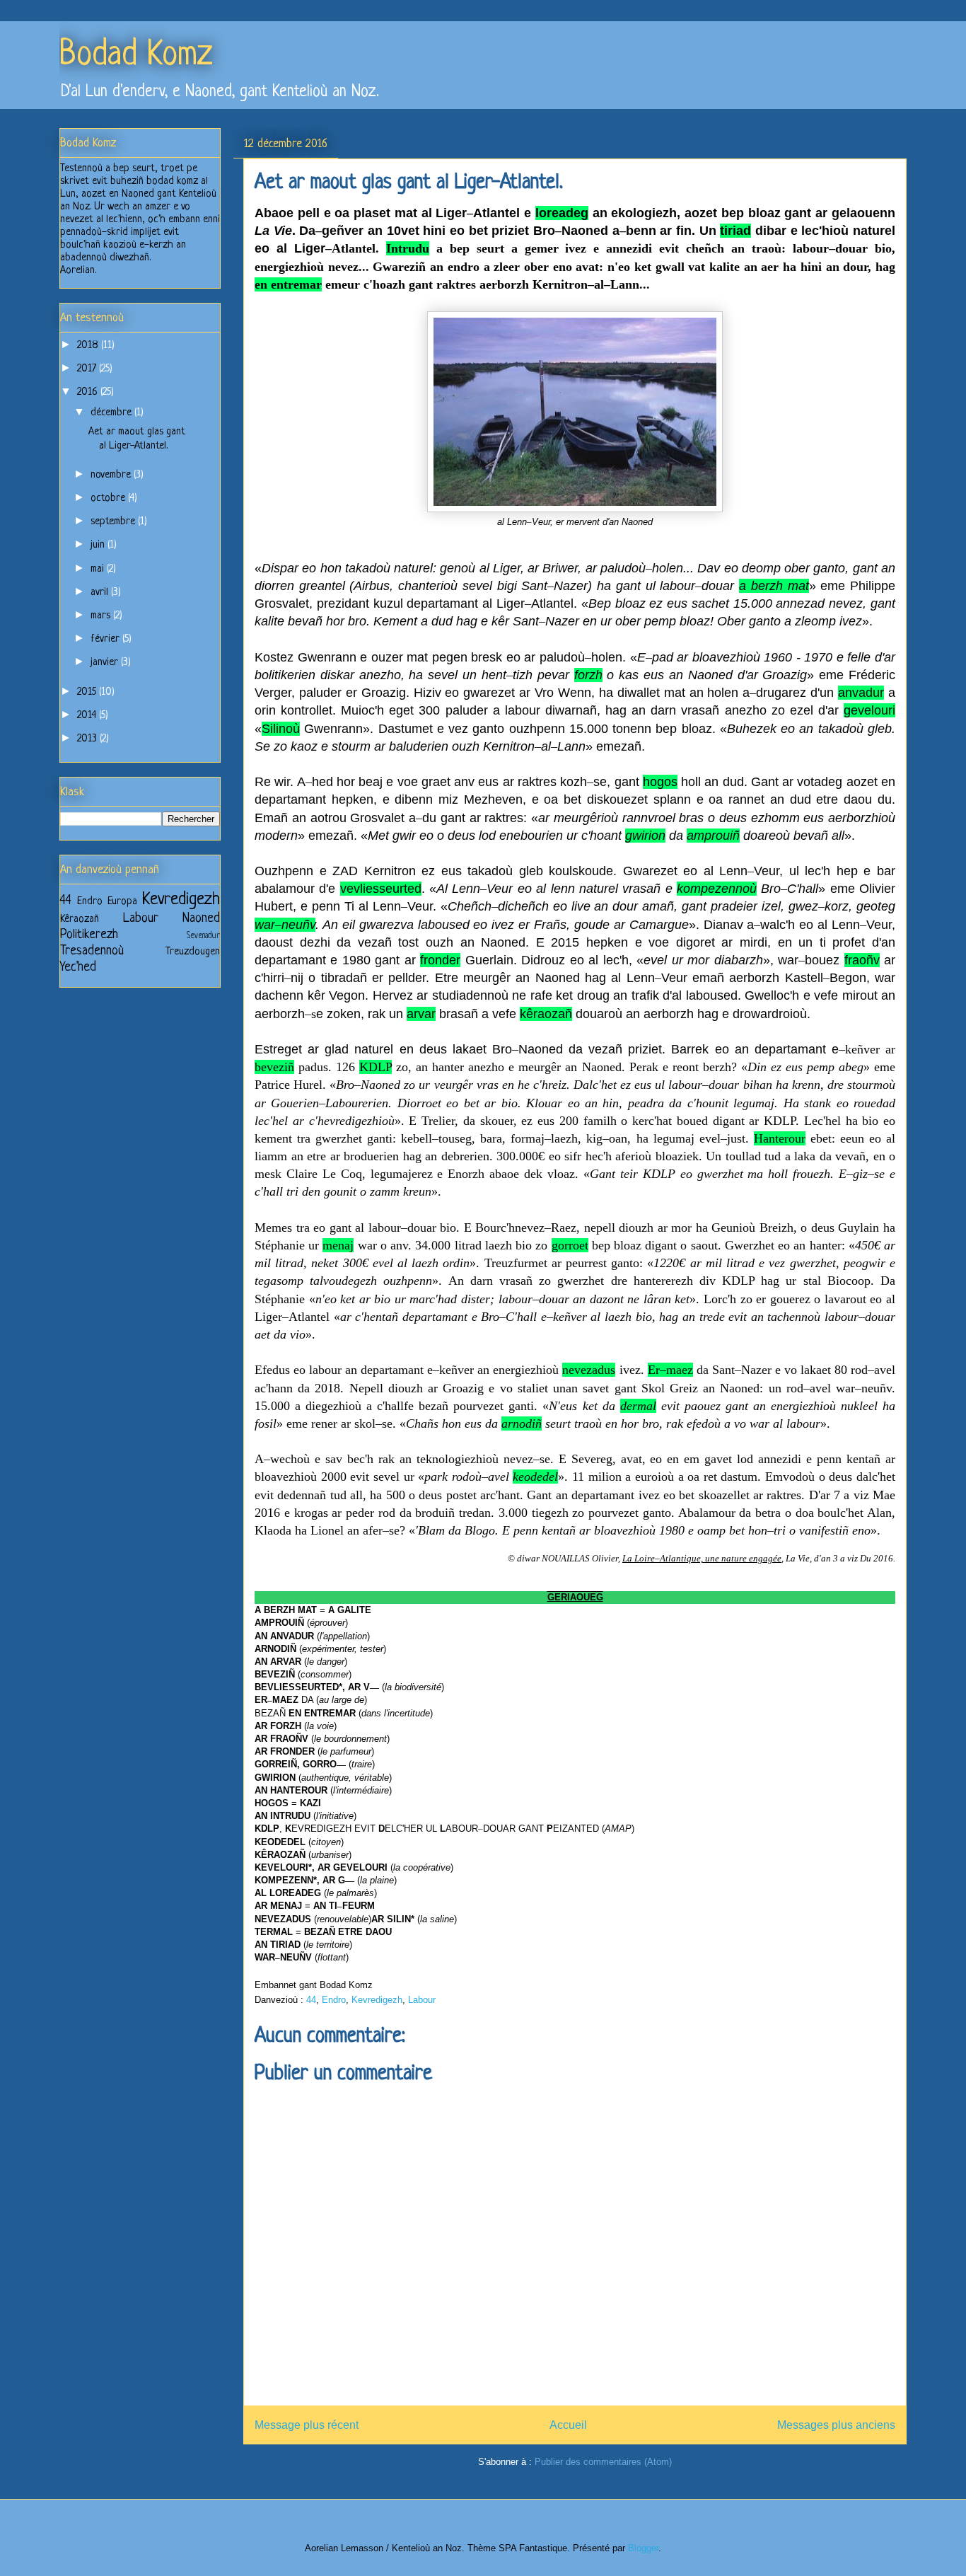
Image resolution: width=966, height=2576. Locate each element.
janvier (106, 663)
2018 (89, 346)
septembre (114, 522)
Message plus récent (307, 2425)
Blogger (643, 2548)
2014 (88, 716)
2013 (88, 739)
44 (311, 2000)
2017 (88, 369)
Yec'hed (78, 967)
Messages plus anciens (836, 2425)
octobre (109, 498)
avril (101, 593)
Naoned (201, 918)
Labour (422, 2000)
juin (99, 545)
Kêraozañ (80, 919)
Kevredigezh (377, 2000)
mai (99, 569)
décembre (112, 413)
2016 (89, 392)
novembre (112, 475)
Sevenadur (203, 936)
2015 (88, 692)
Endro (334, 2000)
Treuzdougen (193, 952)
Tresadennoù (92, 951)
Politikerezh (89, 935)
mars (102, 616)
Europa (122, 902)
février (106, 639)
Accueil (568, 2425)
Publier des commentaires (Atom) (603, 2462)
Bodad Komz (136, 56)
